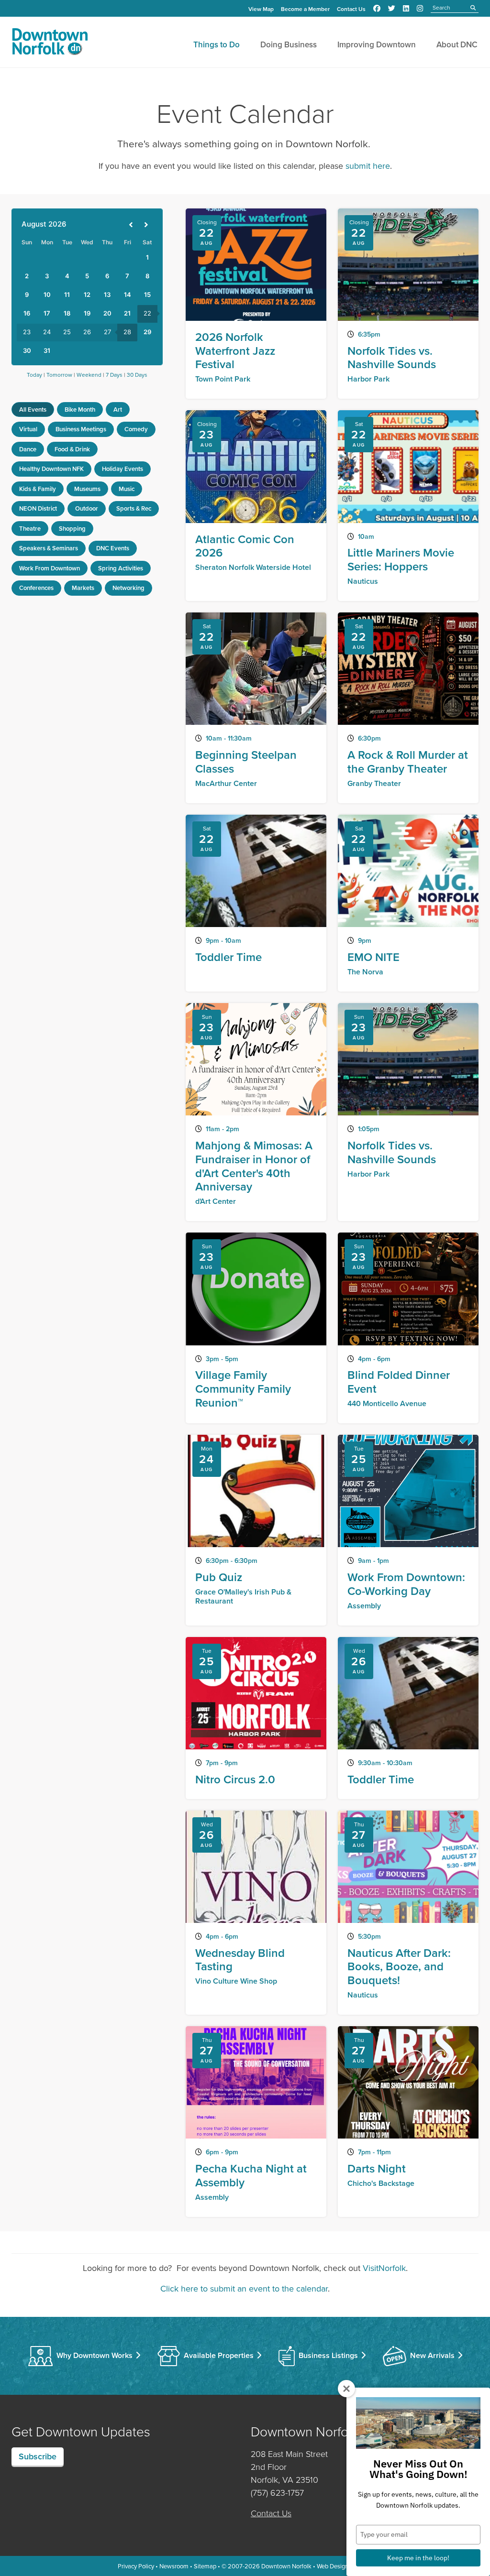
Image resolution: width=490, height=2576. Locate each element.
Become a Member (305, 9)
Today (34, 375)
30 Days (137, 375)
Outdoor (87, 508)
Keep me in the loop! (418, 2558)
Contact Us (351, 9)
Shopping (72, 529)
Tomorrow (59, 375)
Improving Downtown (377, 44)
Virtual (28, 429)
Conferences (36, 588)
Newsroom (174, 2566)
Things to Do (217, 44)
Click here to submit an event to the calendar (244, 2288)
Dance (28, 449)
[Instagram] (420, 9)
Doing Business (289, 44)
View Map (261, 9)
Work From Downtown (50, 568)
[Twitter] (392, 9)
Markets (83, 588)
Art (118, 409)
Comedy (136, 429)
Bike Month (80, 409)
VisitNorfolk (384, 2268)
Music (127, 489)
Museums (87, 489)
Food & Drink (72, 449)
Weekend (89, 375)
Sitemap (205, 2566)
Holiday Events (122, 469)
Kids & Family (38, 489)
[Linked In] (406, 9)
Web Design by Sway (345, 2566)
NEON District (38, 508)
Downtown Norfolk (286, 2566)
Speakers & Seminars (49, 548)
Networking (128, 588)
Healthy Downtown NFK (51, 469)
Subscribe (38, 2456)
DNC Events (113, 548)
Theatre (30, 529)
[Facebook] (377, 9)
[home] (50, 44)
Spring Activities (121, 568)
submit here (368, 166)
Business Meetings (81, 429)
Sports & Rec (134, 508)
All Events (33, 409)
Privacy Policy (136, 2566)
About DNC (457, 44)
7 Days (114, 375)
